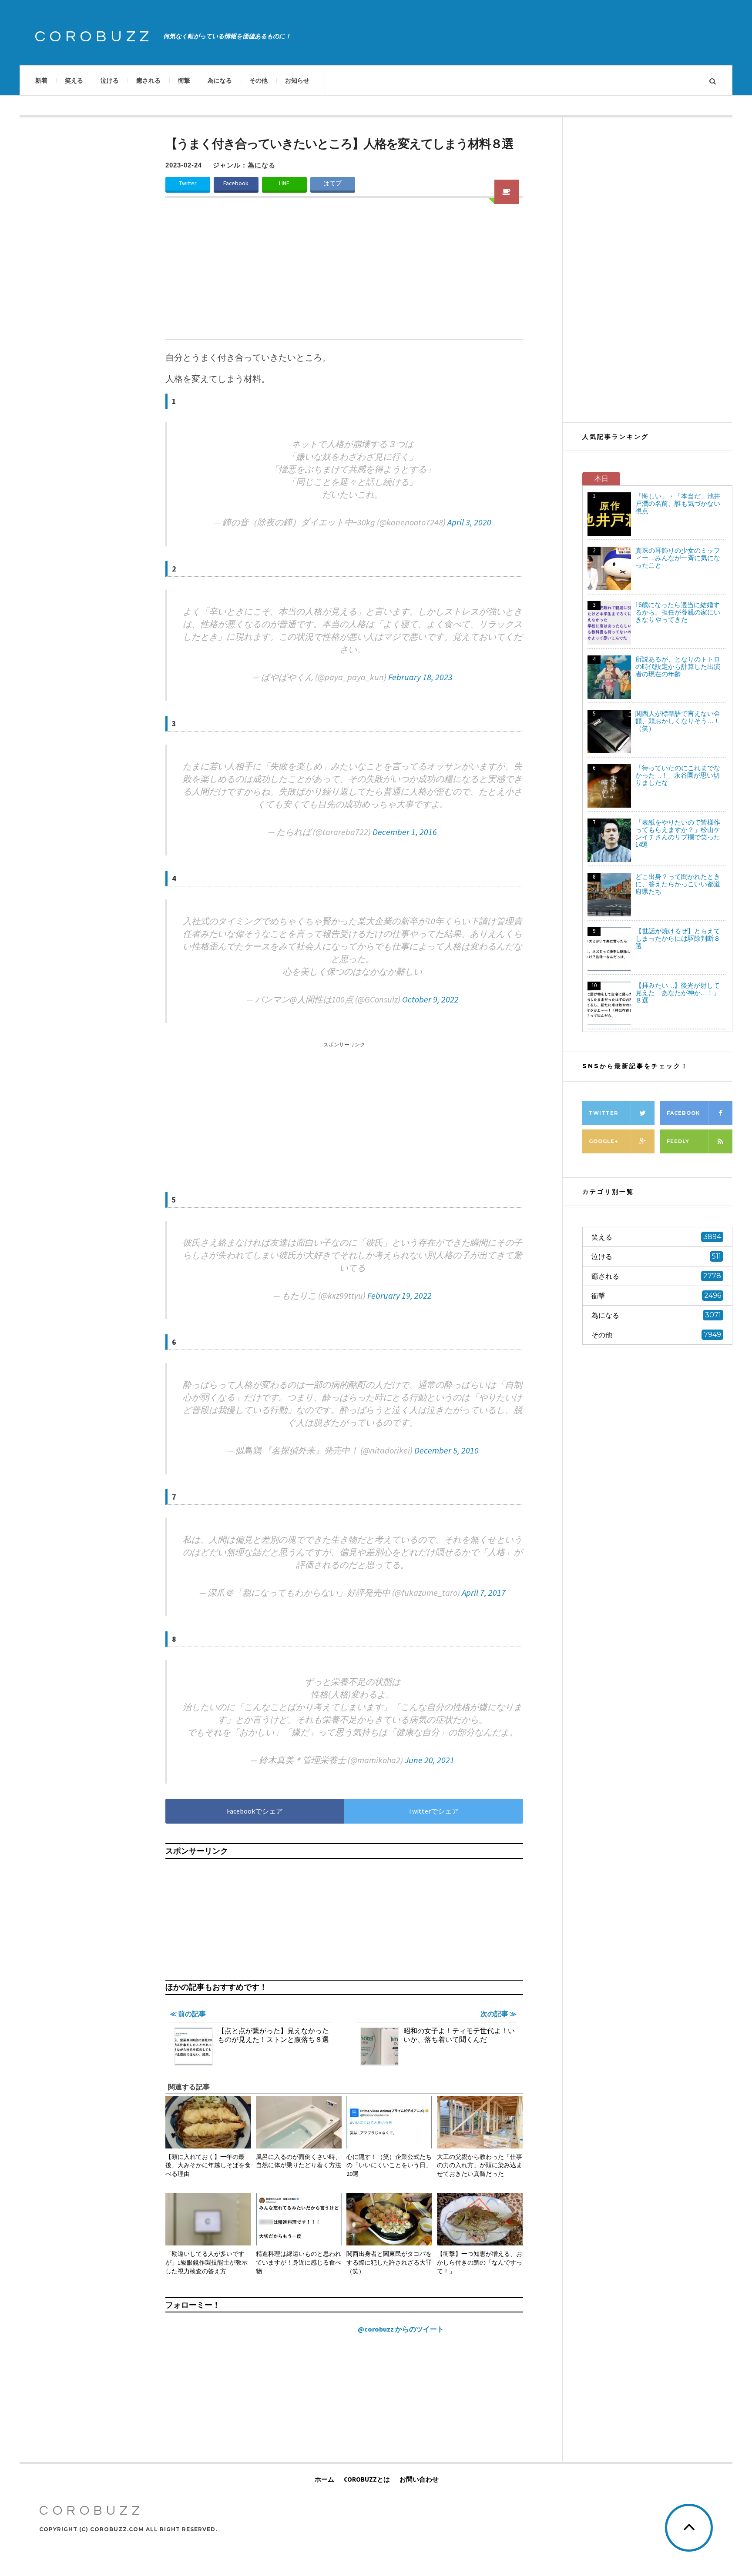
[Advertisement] (344, 274)
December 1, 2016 (405, 832)
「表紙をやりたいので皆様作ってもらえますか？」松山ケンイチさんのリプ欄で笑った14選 (678, 833)
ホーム (324, 2479)
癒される (148, 80)
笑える (74, 80)
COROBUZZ (94, 37)
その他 (258, 80)
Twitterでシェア (433, 1811)
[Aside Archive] (507, 192)
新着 (41, 80)
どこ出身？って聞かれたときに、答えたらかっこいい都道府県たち (678, 884)
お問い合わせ (419, 2479)
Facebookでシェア (255, 1811)
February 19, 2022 (399, 1295)
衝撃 (184, 80)
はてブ (332, 183)
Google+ (603, 1141)
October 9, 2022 (430, 999)
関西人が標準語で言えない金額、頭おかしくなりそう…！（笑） (678, 721)
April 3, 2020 (469, 522)
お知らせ (297, 80)
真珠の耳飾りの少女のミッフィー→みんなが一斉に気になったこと (678, 558)
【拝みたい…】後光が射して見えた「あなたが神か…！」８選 (678, 993)
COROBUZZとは (367, 2479)
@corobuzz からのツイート (401, 2329)
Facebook (236, 183)
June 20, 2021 (430, 1760)
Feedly (678, 1141)
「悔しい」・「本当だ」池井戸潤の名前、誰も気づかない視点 (678, 503)
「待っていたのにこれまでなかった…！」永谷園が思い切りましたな (678, 775)
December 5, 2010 (446, 1450)
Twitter (188, 183)
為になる (220, 80)
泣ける (110, 80)
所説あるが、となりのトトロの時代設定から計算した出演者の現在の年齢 (678, 667)
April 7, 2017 (484, 1592)
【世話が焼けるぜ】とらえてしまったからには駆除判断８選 (678, 938)
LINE (284, 183)
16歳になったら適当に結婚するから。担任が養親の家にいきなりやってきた (678, 612)
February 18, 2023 (420, 677)
